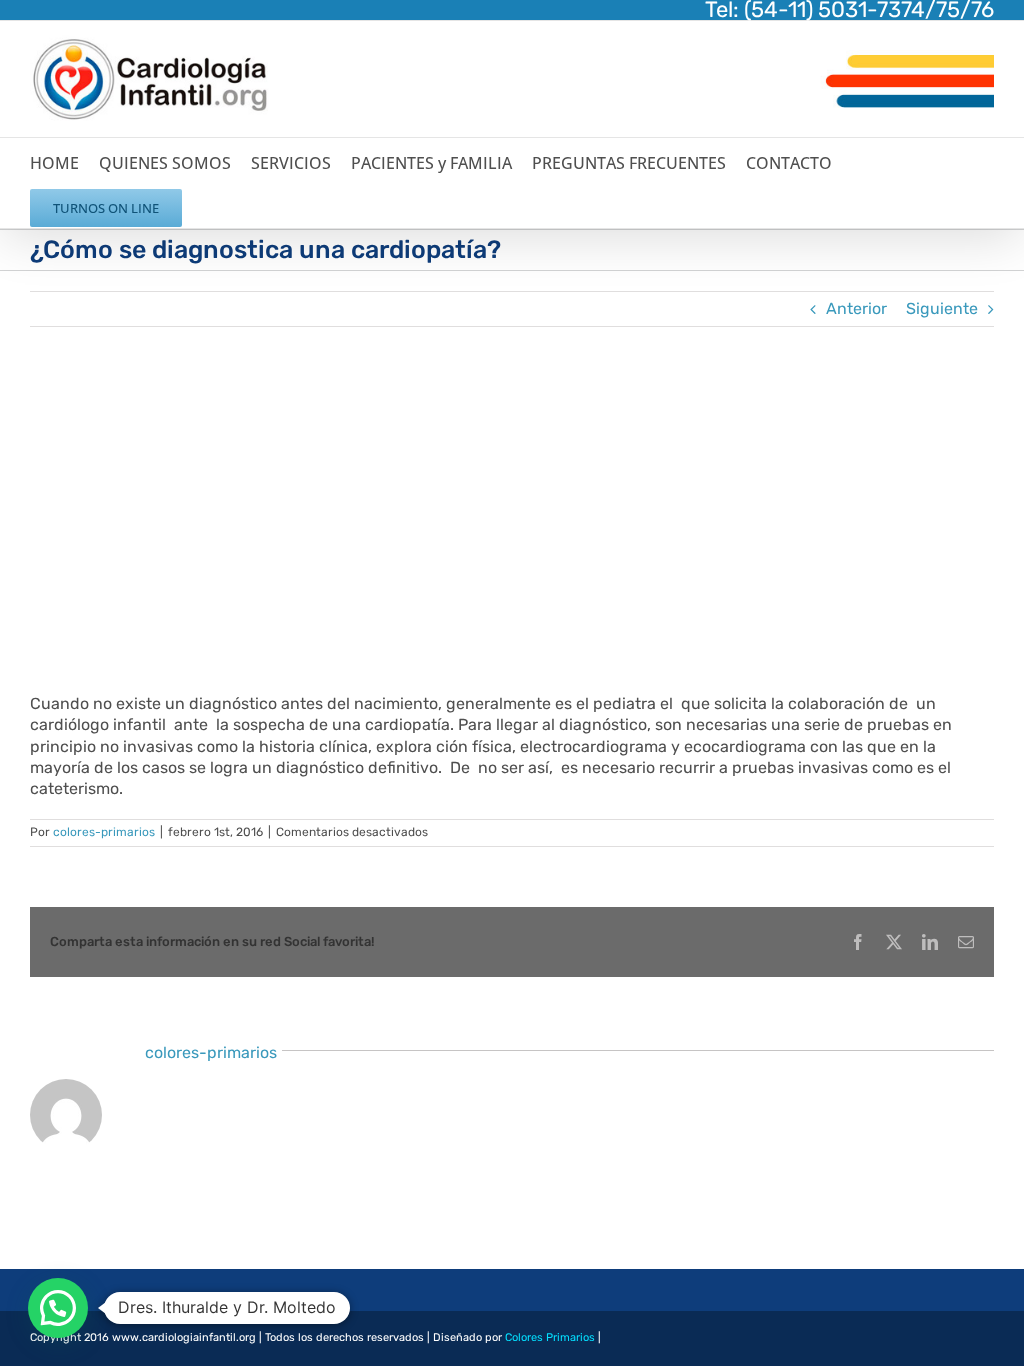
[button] (58, 1308)
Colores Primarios (550, 1337)
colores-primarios (104, 832)
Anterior (856, 308)
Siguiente (942, 308)
